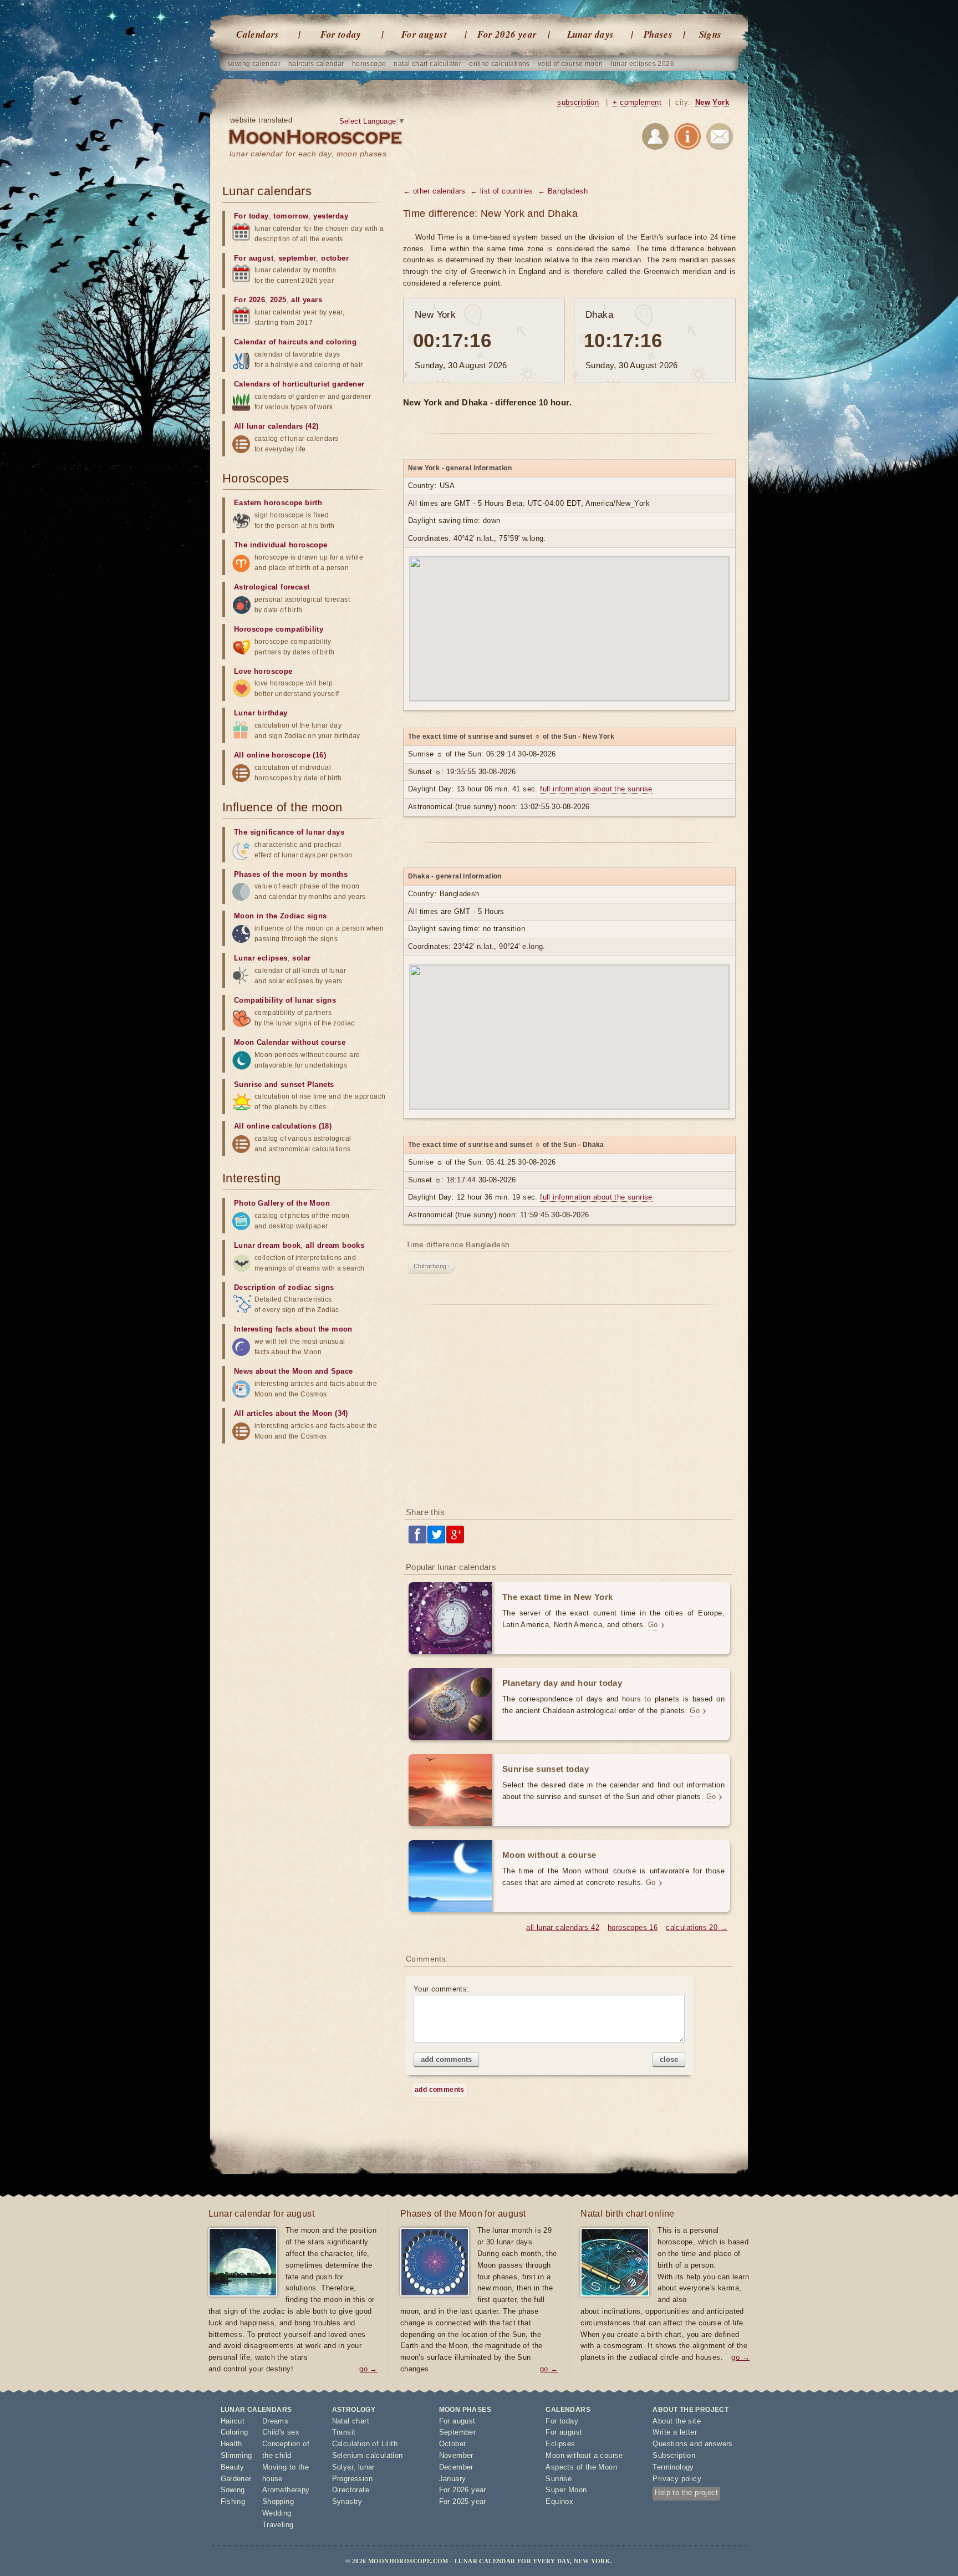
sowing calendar (254, 64)
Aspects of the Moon (581, 2467)
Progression (352, 2479)
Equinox (559, 2501)
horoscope (369, 64)
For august (424, 34)
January (453, 2479)
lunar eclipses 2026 (642, 64)
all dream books (335, 1245)
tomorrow (291, 216)
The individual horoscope (281, 545)
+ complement (637, 102)
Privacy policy (677, 2479)
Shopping (278, 2501)
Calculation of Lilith (365, 2444)
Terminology (673, 2467)
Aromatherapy (286, 2490)
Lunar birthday (261, 713)
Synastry (347, 2501)
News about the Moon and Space (294, 1371)
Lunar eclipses (261, 958)
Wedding (277, 2513)
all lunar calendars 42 (563, 1927)
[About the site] (687, 138)
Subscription (674, 2455)
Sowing (233, 2490)
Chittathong (430, 1266)
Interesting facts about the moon (293, 1329)
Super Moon (566, 2490)
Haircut (233, 2421)
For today (341, 34)
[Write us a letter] (720, 138)
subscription (578, 102)
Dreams (275, 2421)
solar (301, 958)
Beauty (233, 2467)
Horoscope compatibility (279, 629)
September (458, 2432)
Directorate (351, 2490)
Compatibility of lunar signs (285, 1000)
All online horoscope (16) (280, 755)
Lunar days (591, 34)
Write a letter (675, 2432)
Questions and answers (692, 2444)
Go (653, 1625)
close (669, 2059)
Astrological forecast (272, 587)
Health (231, 2444)
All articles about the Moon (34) (291, 1413)
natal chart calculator (427, 64)
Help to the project (686, 2493)
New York (712, 102)
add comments (446, 2059)
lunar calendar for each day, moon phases (308, 154)
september (297, 258)
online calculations (500, 64)
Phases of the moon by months (291, 874)
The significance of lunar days (289, 832)
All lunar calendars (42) (276, 426)
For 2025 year (463, 2501)
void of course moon (570, 64)
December (456, 2467)
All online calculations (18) (283, 1126)
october (335, 258)
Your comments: (442, 1989)
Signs (710, 34)
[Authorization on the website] (655, 138)
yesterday (331, 216)
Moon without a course (584, 2455)
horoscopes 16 (633, 1927)
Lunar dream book (267, 1245)
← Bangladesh (563, 191)
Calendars (258, 34)
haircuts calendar (316, 64)
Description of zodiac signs (284, 1287)
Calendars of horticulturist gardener (299, 384)
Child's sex (281, 2432)
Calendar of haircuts (271, 342)
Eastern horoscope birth (278, 503)
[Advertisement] (569, 1410)
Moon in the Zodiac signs (281, 916)
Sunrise (559, 2479)
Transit (344, 2432)
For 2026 (249, 300)
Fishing (233, 2501)
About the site (677, 2421)
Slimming (236, 2455)
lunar (366, 2467)
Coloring (235, 2432)
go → (368, 2369)
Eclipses (560, 2444)
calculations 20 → (697, 1927)
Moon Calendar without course (290, 1042)
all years (307, 300)
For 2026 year (507, 34)
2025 (278, 300)
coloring (341, 342)
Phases (658, 34)
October (453, 2444)
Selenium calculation (368, 2455)
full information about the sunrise (596, 789)
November (456, 2455)
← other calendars (434, 191)
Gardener (236, 2479)
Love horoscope (263, 671)
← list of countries (502, 191)
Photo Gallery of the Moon (282, 1203)
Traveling (278, 2525)
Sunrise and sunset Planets (284, 1084)
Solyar (343, 2467)
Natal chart (351, 2421)
